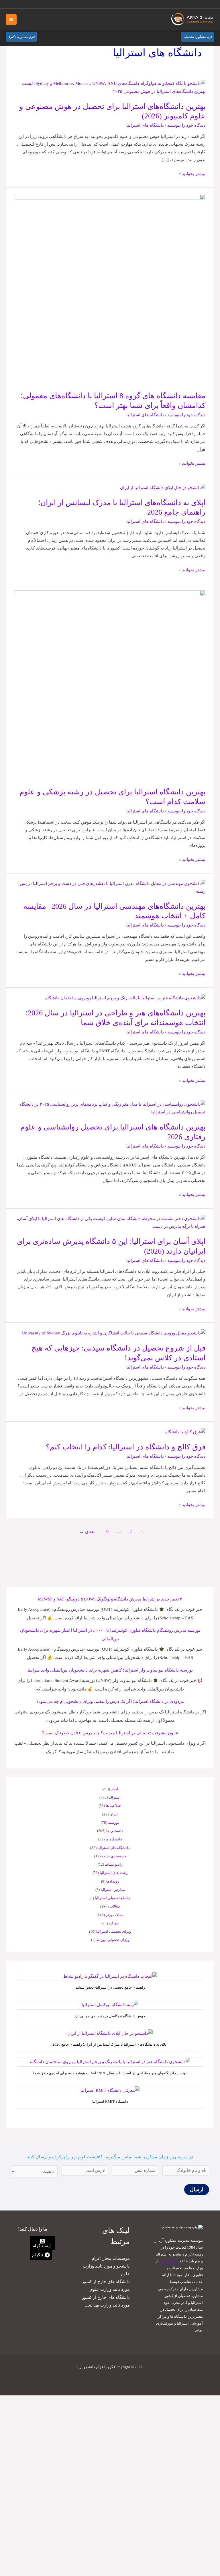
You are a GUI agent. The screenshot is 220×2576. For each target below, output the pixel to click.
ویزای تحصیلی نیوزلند (113, 1940)
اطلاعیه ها (114, 1806)
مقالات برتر (115, 1915)
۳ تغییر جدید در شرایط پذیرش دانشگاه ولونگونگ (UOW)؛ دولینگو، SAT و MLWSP (110, 1599)
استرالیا (115, 1797)
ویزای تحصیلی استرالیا (114, 1931)
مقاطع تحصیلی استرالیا (113, 1898)
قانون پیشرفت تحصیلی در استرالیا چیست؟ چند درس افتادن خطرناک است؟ (110, 1733)
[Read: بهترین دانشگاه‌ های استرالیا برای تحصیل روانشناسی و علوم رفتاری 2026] (110, 1108)
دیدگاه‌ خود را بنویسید (186, 125)
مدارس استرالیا (113, 1890)
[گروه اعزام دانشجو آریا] (193, 20)
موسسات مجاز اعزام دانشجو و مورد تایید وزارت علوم (106, 2266)
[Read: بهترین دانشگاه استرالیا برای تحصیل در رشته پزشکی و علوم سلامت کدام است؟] (110, 685)
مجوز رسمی (169, 2261)
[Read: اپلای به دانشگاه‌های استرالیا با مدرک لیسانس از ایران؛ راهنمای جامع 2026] (163, 487)
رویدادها (113, 1881)
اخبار (115, 1789)
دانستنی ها (115, 1831)
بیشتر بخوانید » (192, 173)
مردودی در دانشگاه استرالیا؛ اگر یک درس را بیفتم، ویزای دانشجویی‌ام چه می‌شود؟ (110, 1701)
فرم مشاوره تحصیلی (198, 37)
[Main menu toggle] (11, 19)
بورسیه (114, 1822)
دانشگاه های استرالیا (145, 125)
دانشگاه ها (114, 1839)
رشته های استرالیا (114, 1873)
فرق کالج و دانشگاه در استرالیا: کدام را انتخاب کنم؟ (126, 1447)
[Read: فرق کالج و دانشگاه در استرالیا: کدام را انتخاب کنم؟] (185, 1432)
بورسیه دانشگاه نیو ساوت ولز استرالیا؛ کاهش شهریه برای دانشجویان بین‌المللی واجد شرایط (110, 1670)
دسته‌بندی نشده (114, 1856)
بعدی (87, 1532)
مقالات (115, 1906)
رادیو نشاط (114, 1864)
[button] (11, 4)
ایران (114, 1814)
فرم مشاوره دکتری (21, 37)
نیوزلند (114, 1923)
